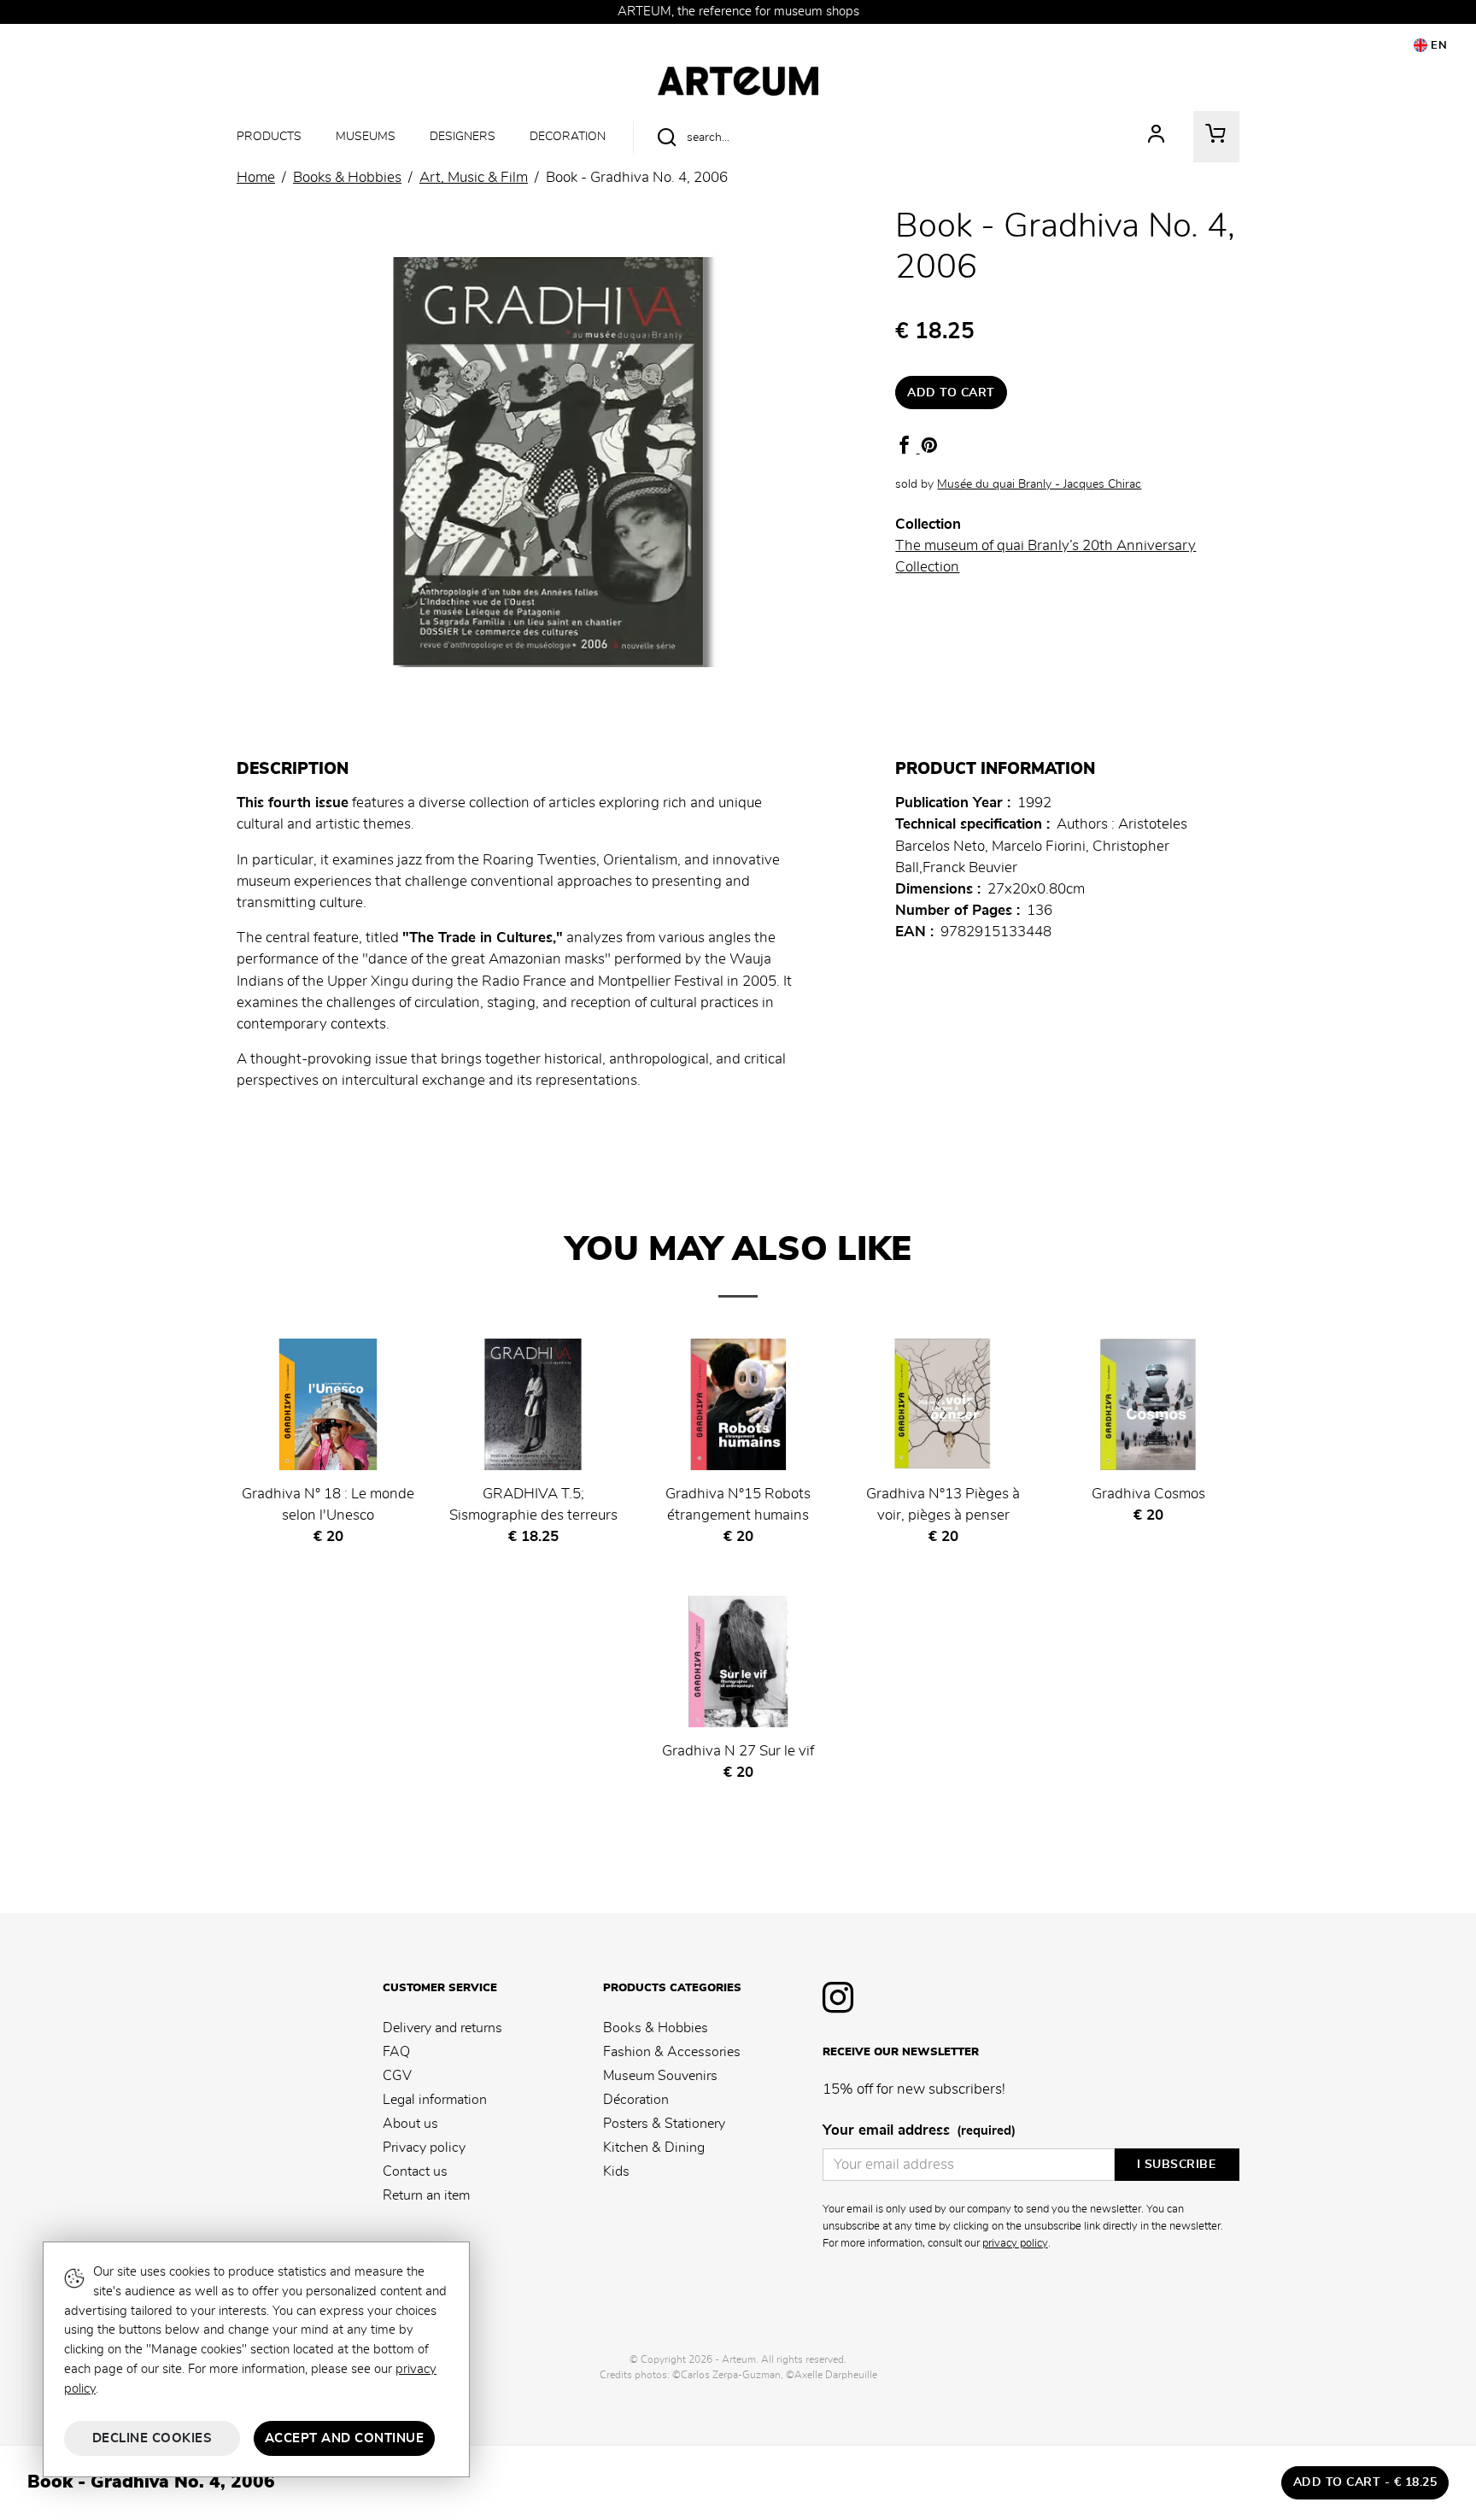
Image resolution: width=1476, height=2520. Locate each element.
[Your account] (1157, 137)
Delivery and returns (442, 2028)
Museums (366, 136)
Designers (463, 136)
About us (410, 2124)
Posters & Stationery (664, 2124)
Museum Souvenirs (660, 2076)
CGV (397, 2076)
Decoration (568, 136)
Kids (616, 2171)
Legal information (435, 2100)
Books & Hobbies (656, 2028)
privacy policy (1015, 2243)
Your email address (919, 2130)
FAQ (396, 2052)
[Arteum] (738, 79)
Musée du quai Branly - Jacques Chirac (1039, 484)
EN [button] (1438, 46)
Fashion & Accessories (672, 2052)
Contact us (415, 2171)
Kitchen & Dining (654, 2148)
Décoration (636, 2100)
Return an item (426, 2195)
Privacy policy (424, 2148)
